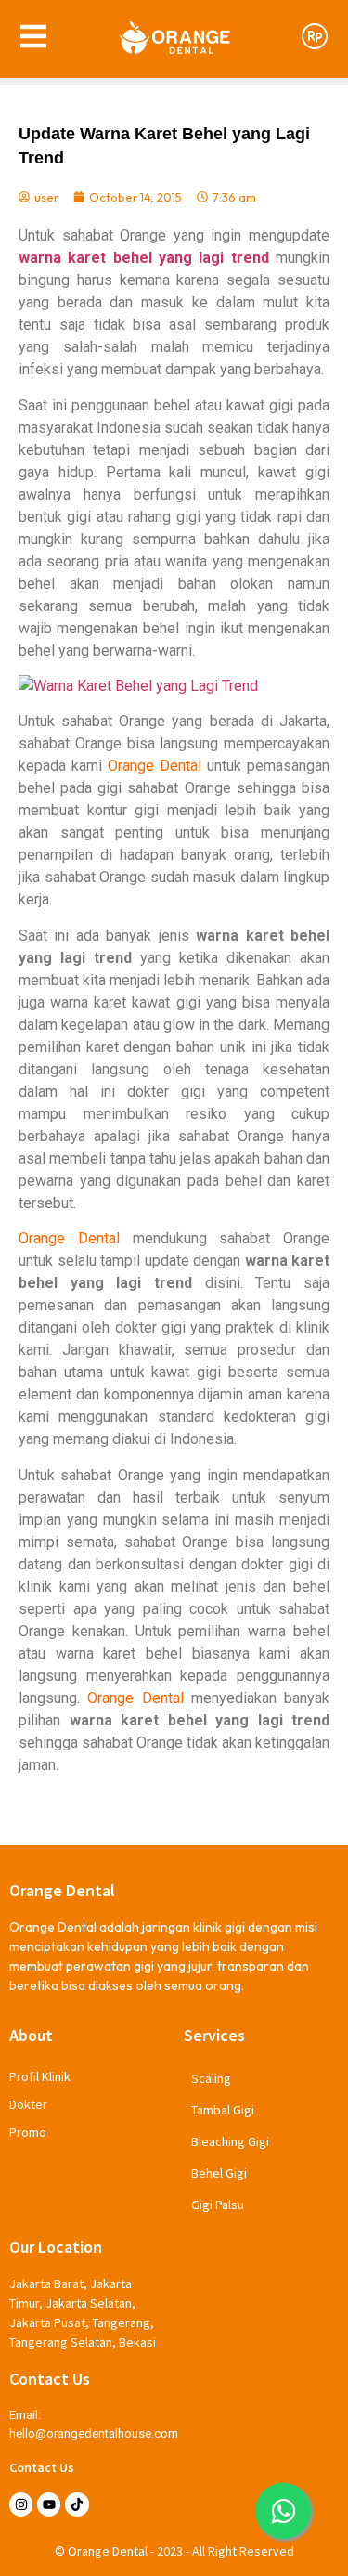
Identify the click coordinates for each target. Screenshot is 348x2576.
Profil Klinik (40, 2076)
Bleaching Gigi (230, 2141)
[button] (283, 2511)
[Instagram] (21, 2504)
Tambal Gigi (223, 2110)
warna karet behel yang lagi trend (144, 258)
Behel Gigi (219, 2173)
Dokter (28, 2104)
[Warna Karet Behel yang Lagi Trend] (174, 686)
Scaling (211, 2078)
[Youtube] (49, 2504)
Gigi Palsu (218, 2205)
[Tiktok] (77, 2504)
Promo (28, 2132)
